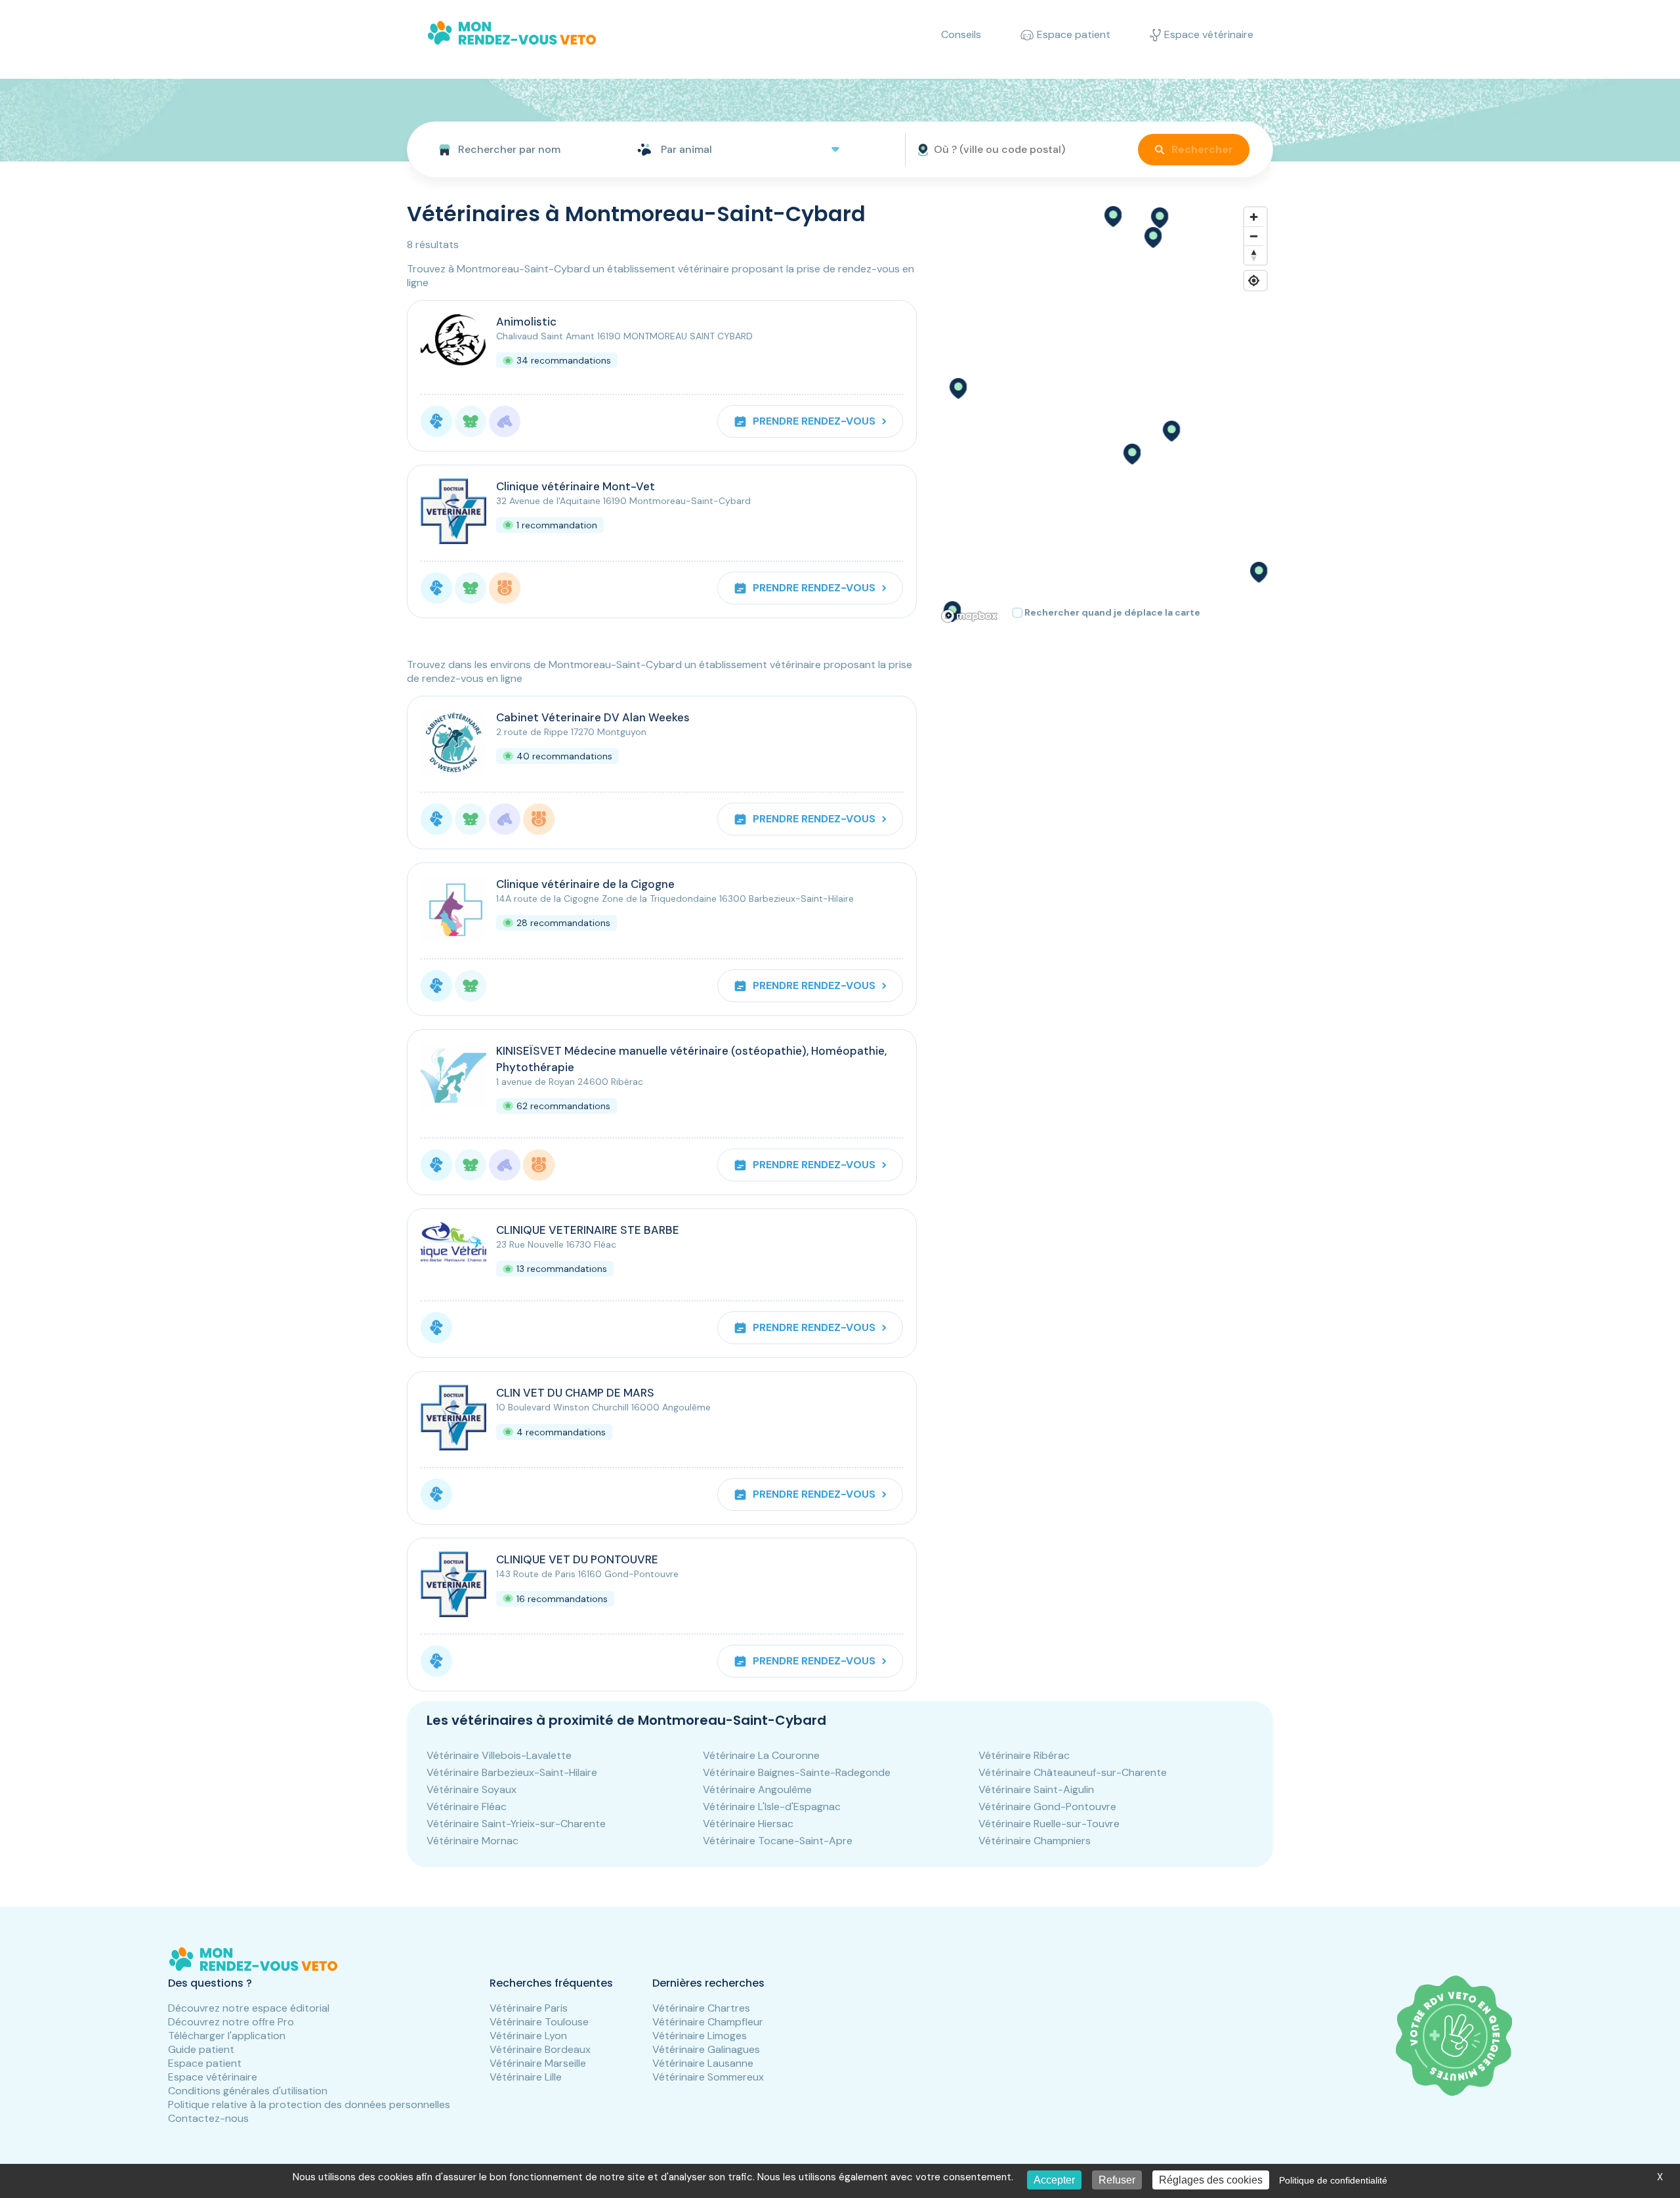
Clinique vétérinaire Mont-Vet (576, 486)
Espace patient (205, 2063)
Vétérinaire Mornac (472, 1841)
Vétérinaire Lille (526, 2077)
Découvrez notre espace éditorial (249, 2008)
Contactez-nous (208, 2118)
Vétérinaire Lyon (528, 2036)
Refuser (1117, 2180)
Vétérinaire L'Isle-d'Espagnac (772, 1807)
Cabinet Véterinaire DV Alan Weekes (593, 717)
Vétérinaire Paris (529, 2008)
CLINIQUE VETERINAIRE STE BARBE (588, 1230)
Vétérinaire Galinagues (706, 2049)
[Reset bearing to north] (1254, 255)
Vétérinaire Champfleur (708, 2022)
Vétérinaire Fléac (467, 1807)
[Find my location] (1254, 281)
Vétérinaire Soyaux (472, 1789)
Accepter (1054, 2180)
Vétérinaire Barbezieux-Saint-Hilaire (512, 1772)
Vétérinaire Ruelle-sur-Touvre (1049, 1824)
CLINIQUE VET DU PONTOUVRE (577, 1559)
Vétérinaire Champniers (1035, 1841)
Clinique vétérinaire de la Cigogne (585, 884)
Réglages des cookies (1211, 2180)
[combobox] (517, 150)
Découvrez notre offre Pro (231, 2022)
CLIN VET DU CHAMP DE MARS (575, 1393)
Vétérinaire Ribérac (1024, 1755)
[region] (1105, 414)
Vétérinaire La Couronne (761, 1755)
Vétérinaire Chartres (701, 2008)
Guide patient (201, 2049)
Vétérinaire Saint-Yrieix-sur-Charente (516, 1824)
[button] (1171, 431)
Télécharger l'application (227, 2036)
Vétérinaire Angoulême (757, 1789)
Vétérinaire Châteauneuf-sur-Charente (1073, 1772)
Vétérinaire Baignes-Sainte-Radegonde (797, 1772)
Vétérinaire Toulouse (539, 2022)
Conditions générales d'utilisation (248, 2091)
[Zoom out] (1254, 236)
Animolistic (526, 322)
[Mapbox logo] (969, 616)
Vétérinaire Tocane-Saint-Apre (778, 1841)
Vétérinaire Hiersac (748, 1824)
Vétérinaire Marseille (538, 2063)
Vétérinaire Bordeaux (540, 2049)
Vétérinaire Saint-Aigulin (1036, 1789)
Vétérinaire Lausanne (703, 2063)
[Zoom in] (1254, 217)
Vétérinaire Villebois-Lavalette (499, 1755)
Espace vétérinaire (213, 2077)
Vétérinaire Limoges (700, 2036)
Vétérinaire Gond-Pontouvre (1047, 1807)
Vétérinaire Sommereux (708, 2077)
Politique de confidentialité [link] (1333, 2180)
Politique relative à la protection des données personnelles (309, 2104)
